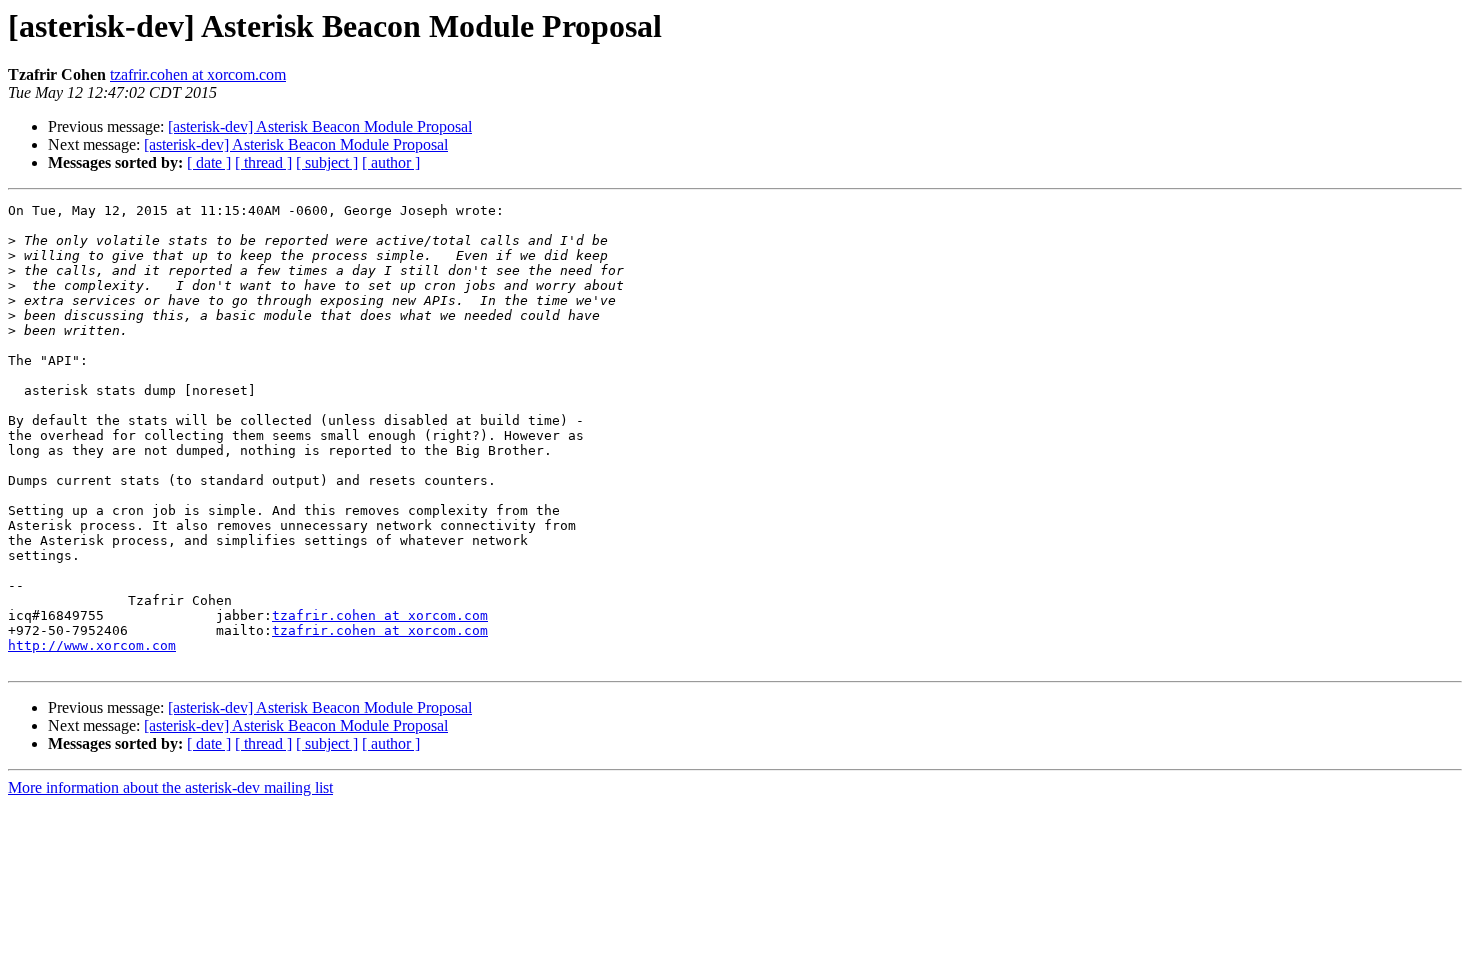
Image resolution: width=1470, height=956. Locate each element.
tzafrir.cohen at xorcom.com (198, 74)
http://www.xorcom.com (92, 645)
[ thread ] (263, 162)
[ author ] (391, 162)
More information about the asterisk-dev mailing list (170, 787)
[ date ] (209, 162)
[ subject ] (327, 162)
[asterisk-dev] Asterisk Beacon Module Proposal (320, 126)
